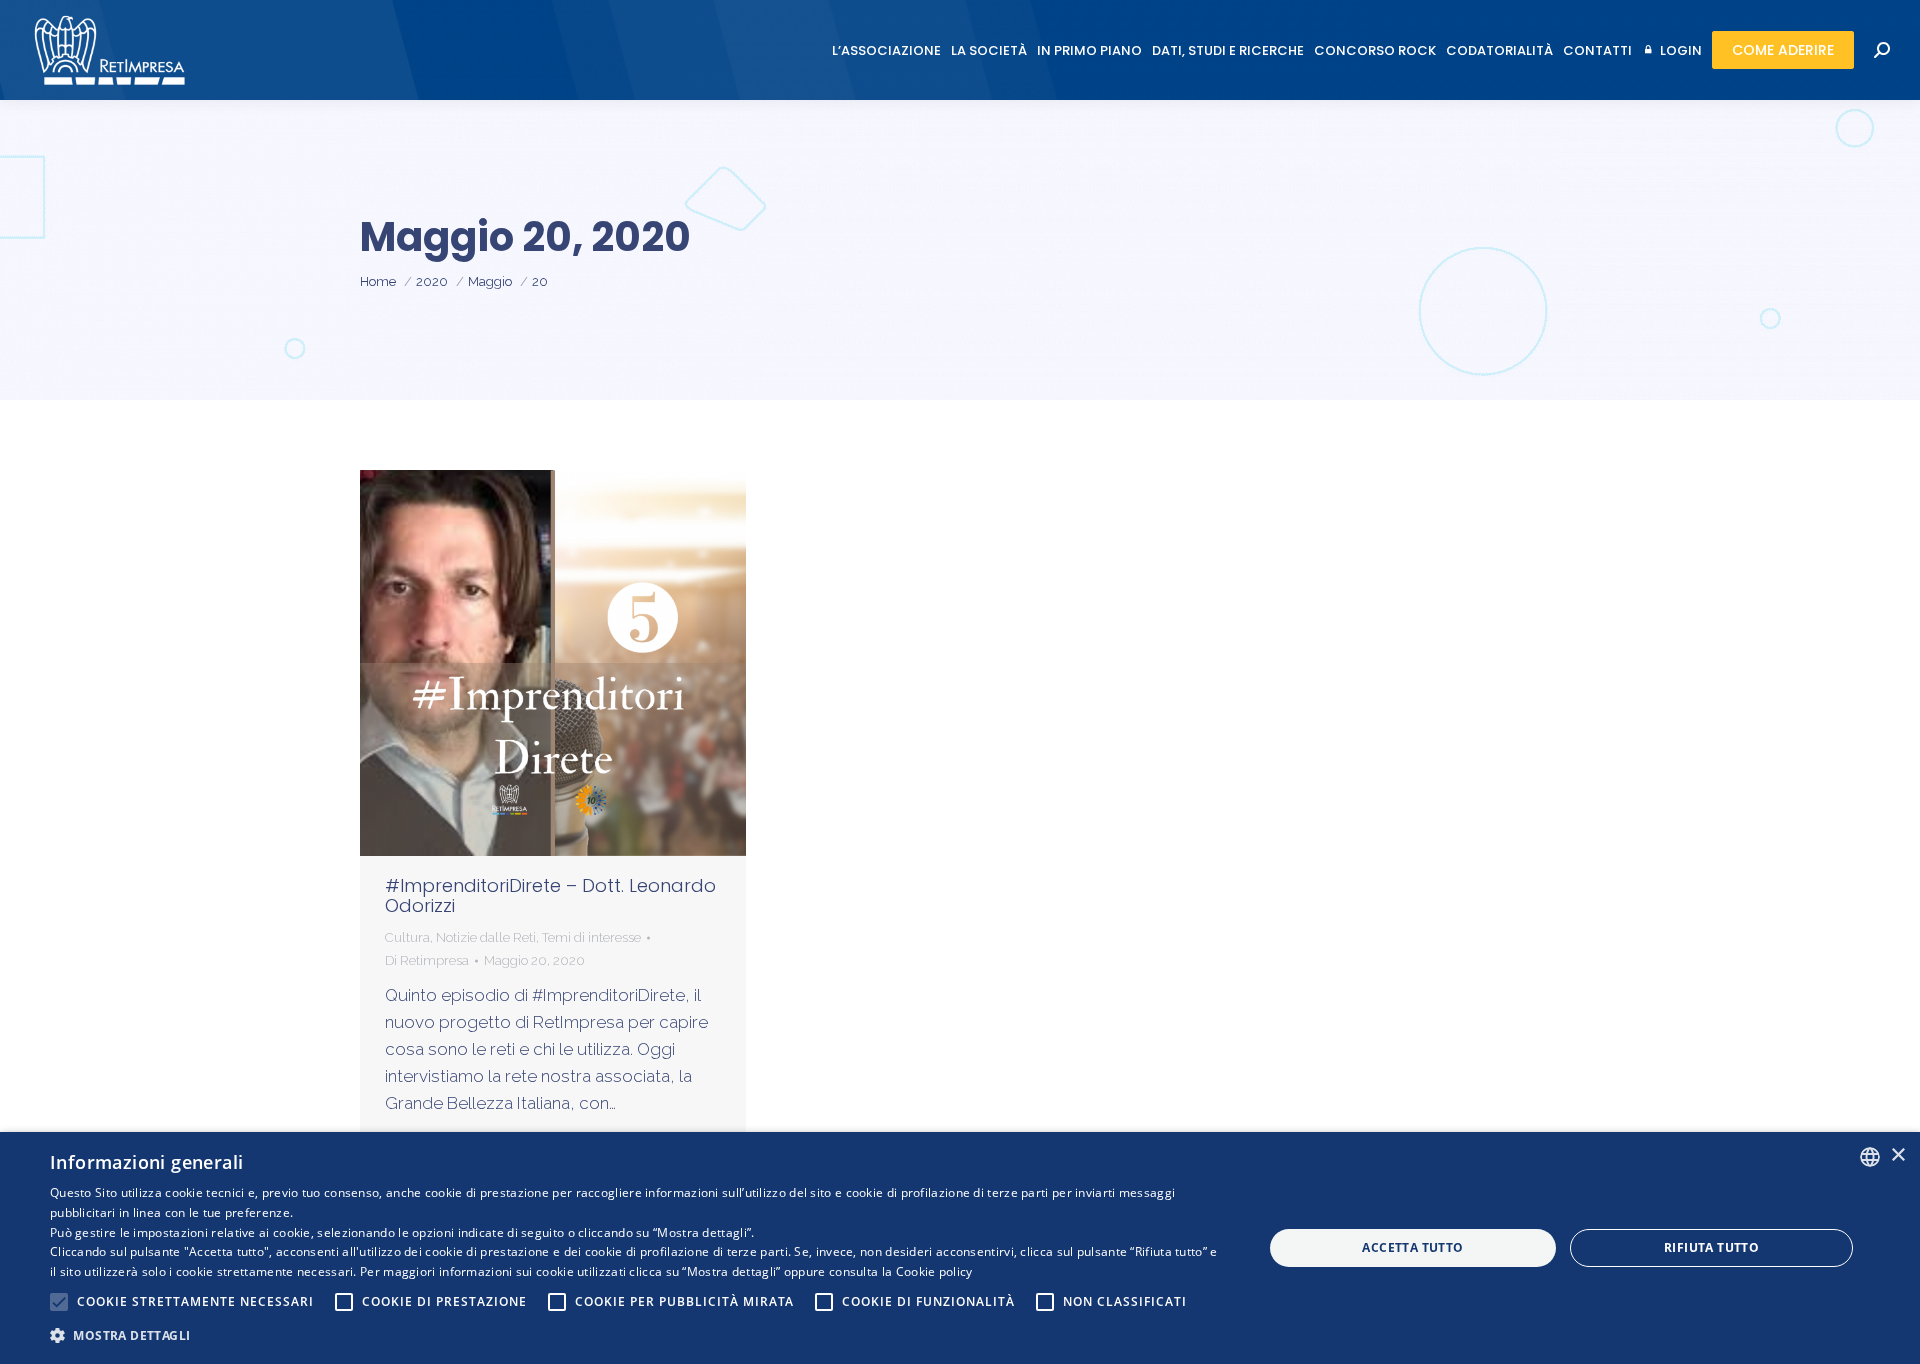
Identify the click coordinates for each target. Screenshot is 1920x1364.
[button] (638, 1335)
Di (427, 960)
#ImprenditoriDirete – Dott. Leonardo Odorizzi (550, 895)
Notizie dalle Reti (486, 937)
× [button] (1897, 1155)
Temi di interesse (591, 937)
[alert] (960, 1248)
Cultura (407, 937)
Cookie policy (934, 1271)
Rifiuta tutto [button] (1711, 1247)
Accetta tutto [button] (1412, 1247)
